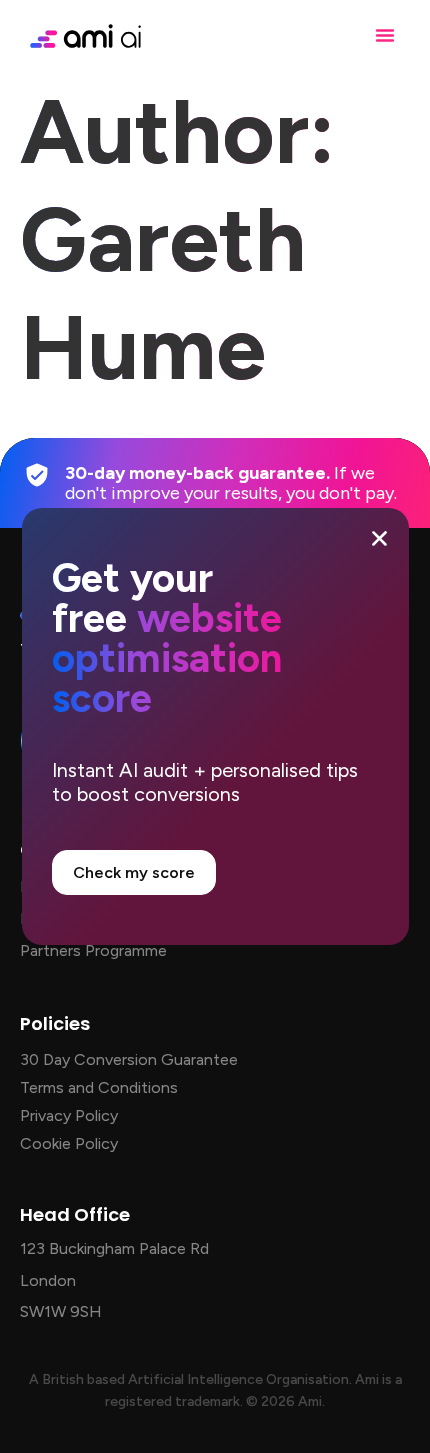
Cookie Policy (69, 1143)
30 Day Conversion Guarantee (129, 1059)
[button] (385, 35)
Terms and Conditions (99, 1087)
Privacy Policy (69, 1115)
